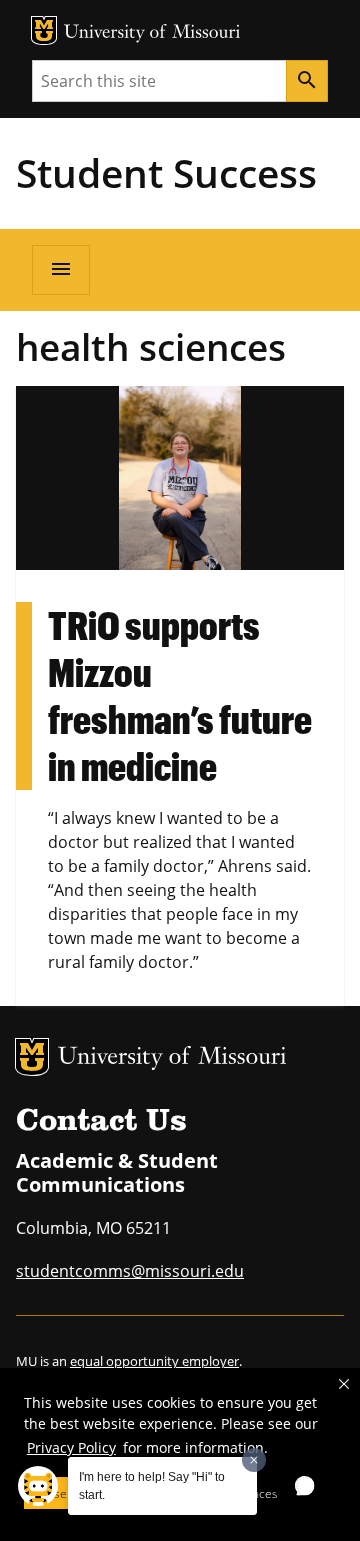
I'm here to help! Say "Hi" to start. (152, 1486)
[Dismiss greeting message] (254, 1460)
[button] (344, 1384)
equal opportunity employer (154, 1361)
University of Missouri (152, 33)
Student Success (166, 172)
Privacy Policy (71, 1447)
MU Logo (44, 30)
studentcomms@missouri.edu (130, 1271)
